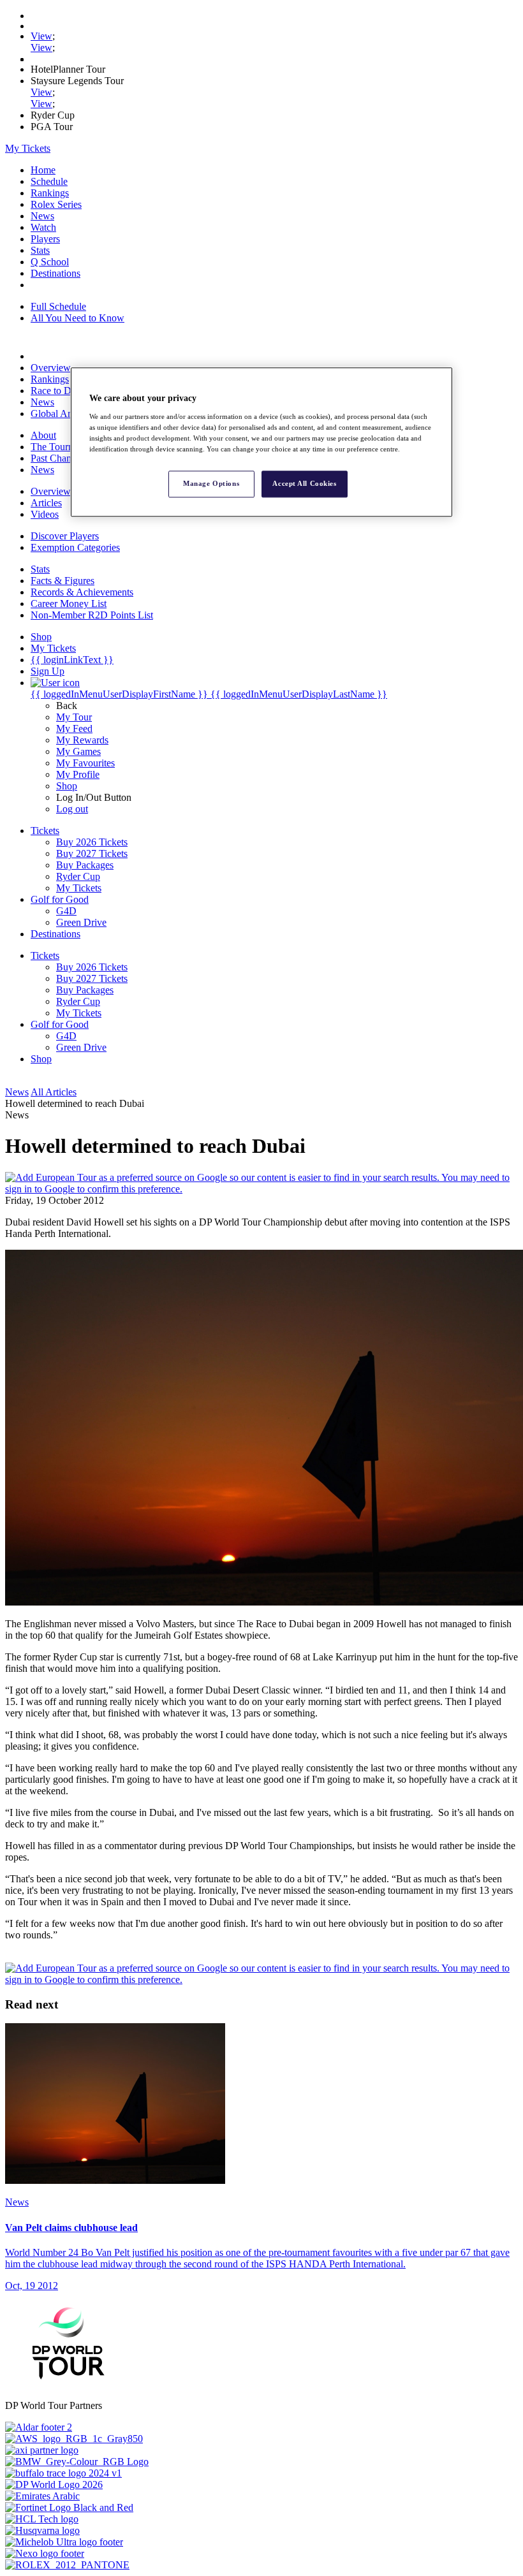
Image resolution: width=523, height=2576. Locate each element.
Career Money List (69, 604)
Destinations (55, 273)
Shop (67, 786)
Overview (51, 368)
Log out (72, 809)
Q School (50, 262)
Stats (40, 250)
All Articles (54, 1092)
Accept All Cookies (304, 483)
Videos (45, 514)
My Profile (78, 774)
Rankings (50, 193)
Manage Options (211, 483)
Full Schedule (58, 306)
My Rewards (82, 740)
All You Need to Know (77, 318)
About (43, 435)
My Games (78, 751)
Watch (43, 227)
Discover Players (65, 536)
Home (43, 170)
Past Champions (63, 458)
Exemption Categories (75, 547)
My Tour (74, 717)
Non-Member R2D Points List (92, 615)
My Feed (74, 728)
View (41, 36)
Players (45, 239)
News (42, 216)
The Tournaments (66, 447)
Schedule (49, 181)
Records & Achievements (82, 592)
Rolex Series (56, 204)
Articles (46, 503)
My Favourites (85, 763)
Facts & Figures (63, 581)
